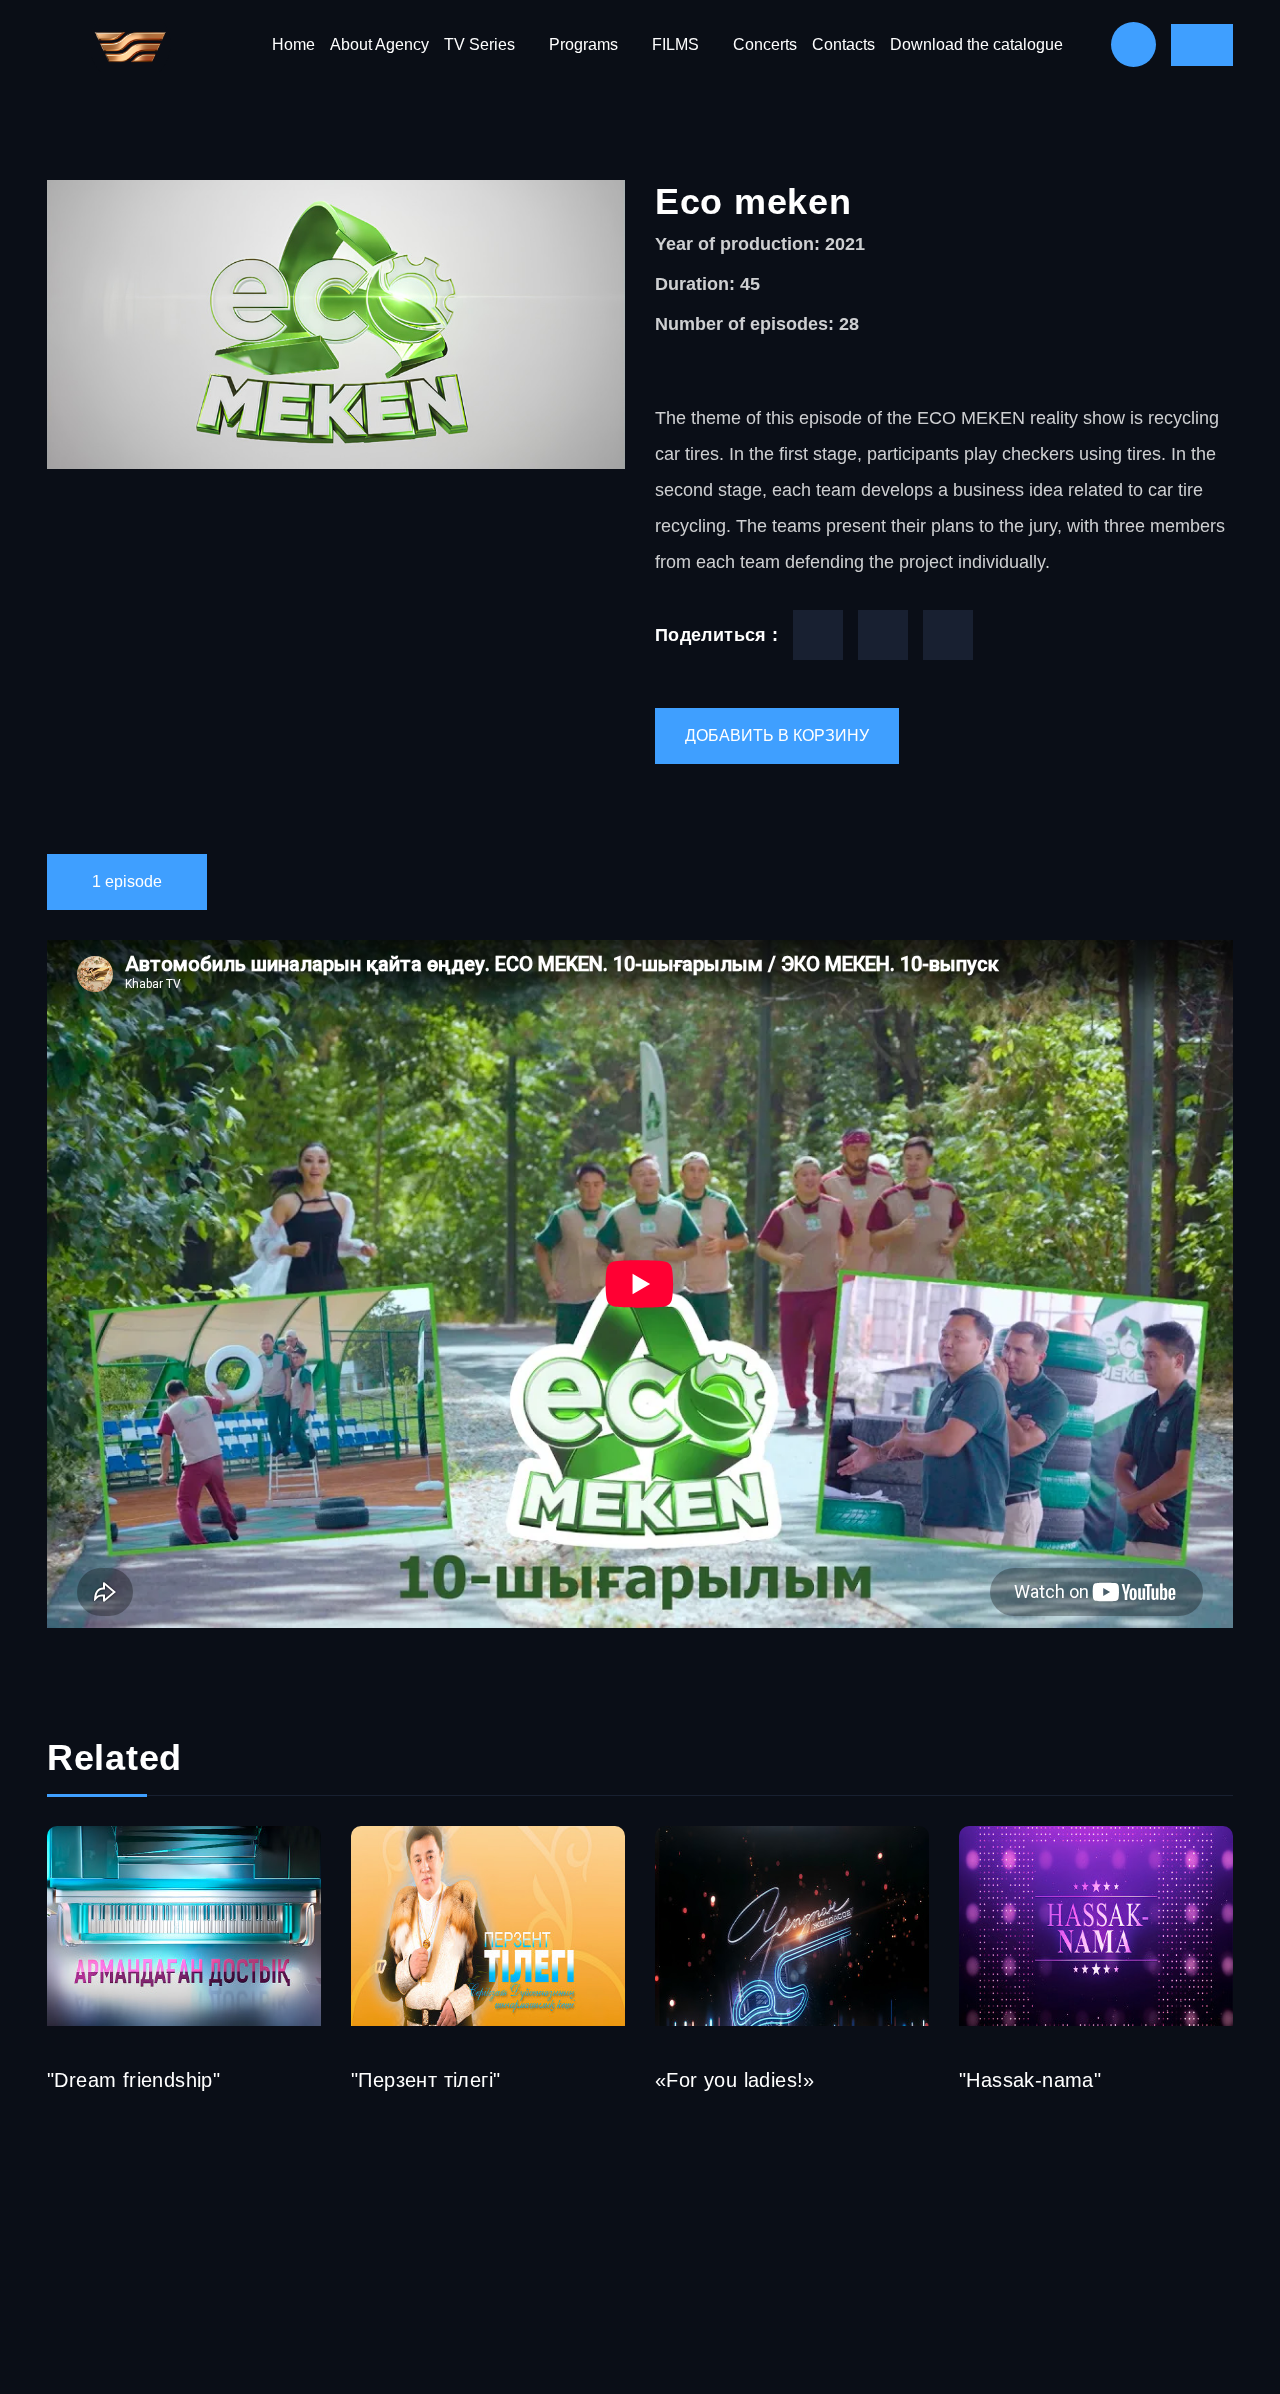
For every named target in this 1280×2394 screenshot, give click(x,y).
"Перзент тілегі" (425, 2080)
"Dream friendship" (133, 2080)
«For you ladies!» (735, 2080)
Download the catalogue (976, 44)
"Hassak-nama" (1030, 2080)
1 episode (127, 881)
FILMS (675, 44)
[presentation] (1243, 1919)
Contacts (843, 44)
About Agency (379, 44)
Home (293, 44)
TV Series (479, 44)
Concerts (765, 44)
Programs (583, 44)
